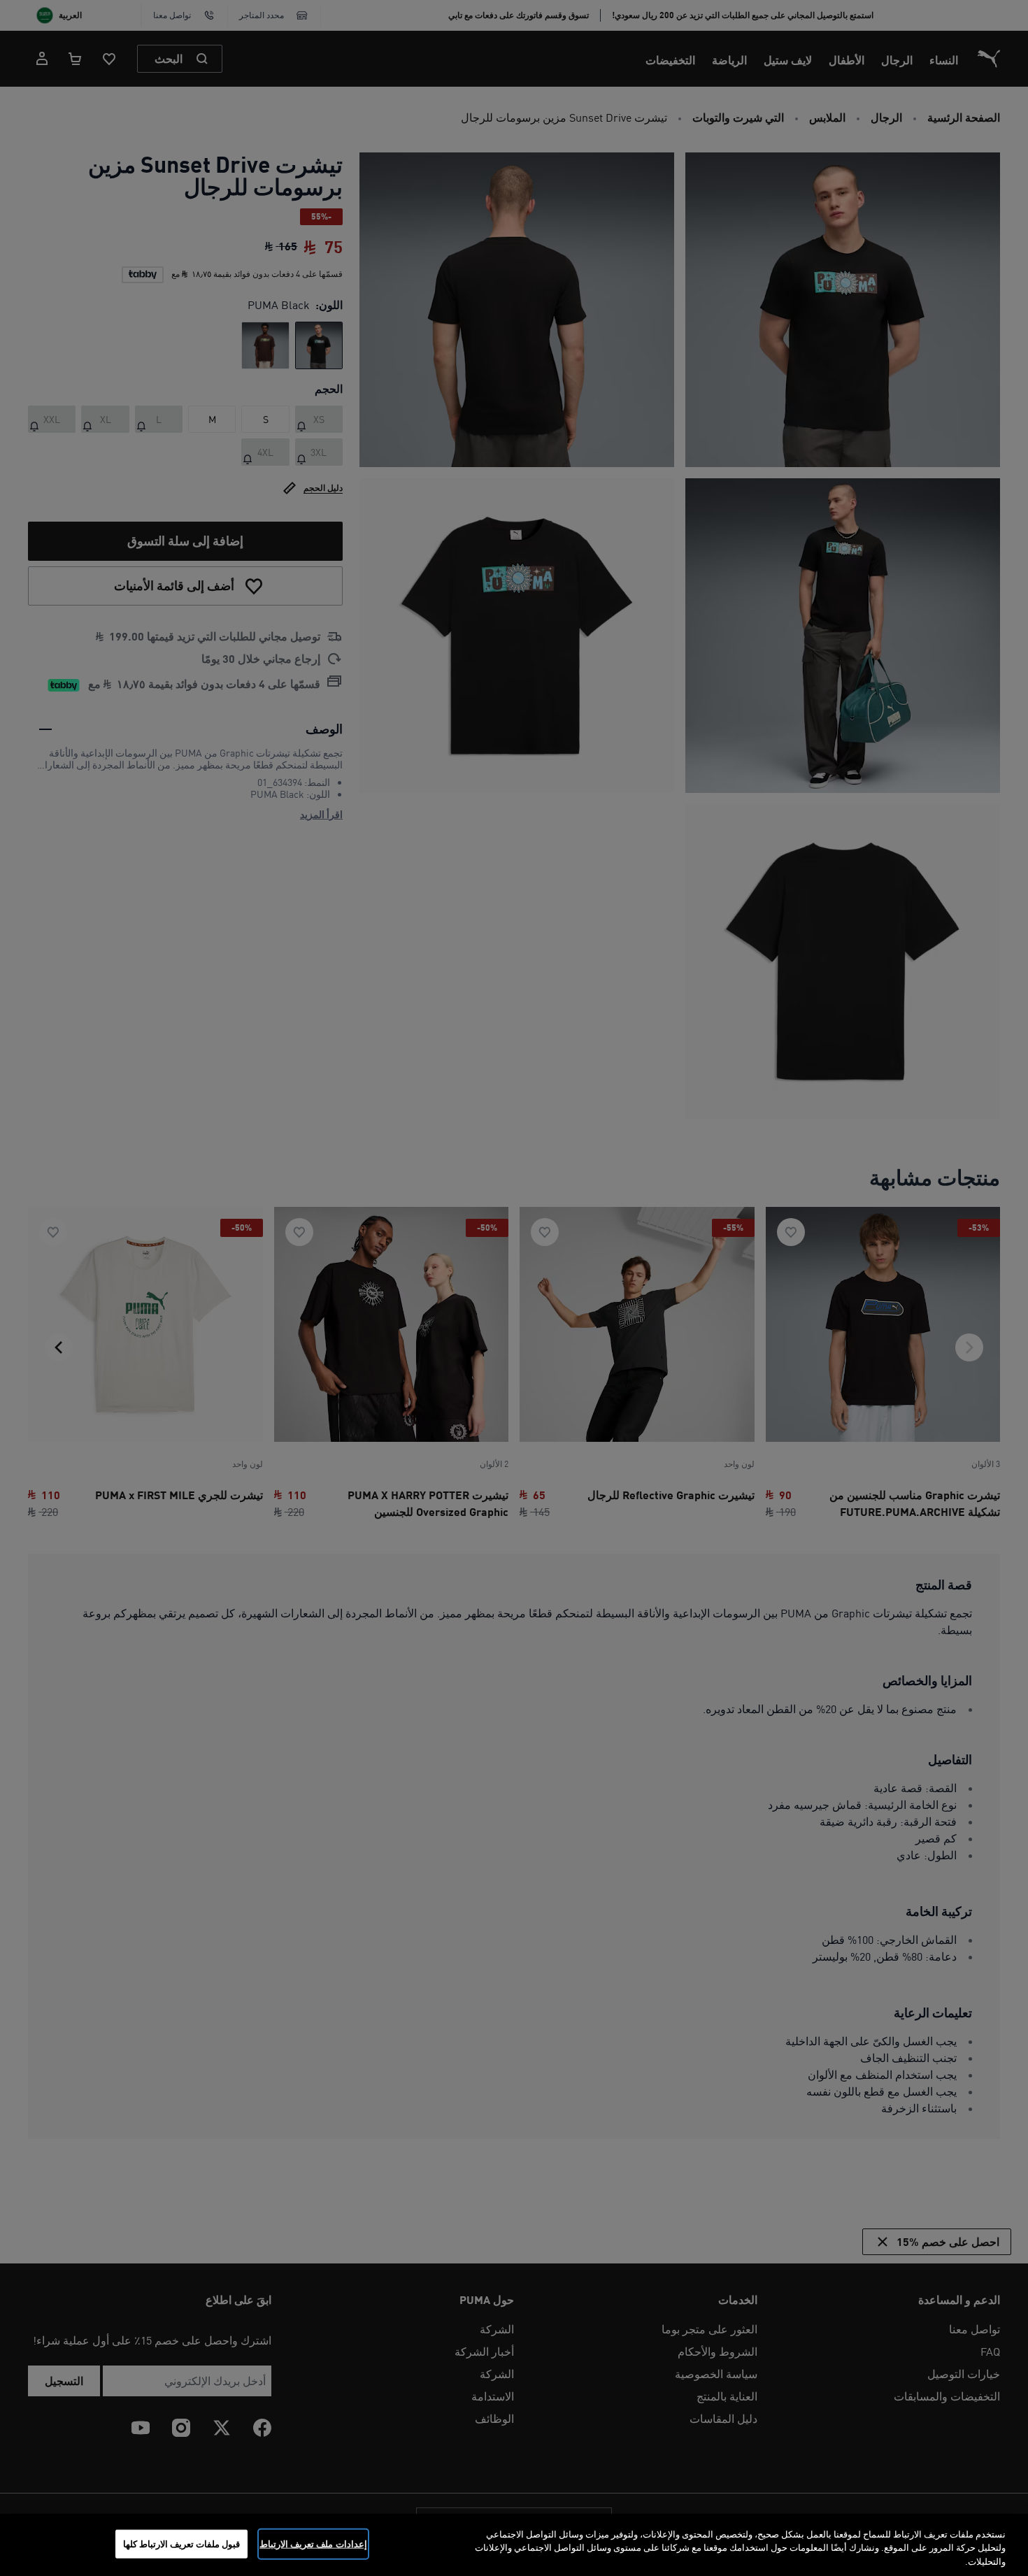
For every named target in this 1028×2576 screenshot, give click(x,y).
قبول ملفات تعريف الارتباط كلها (182, 2543)
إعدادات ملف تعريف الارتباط (313, 2543)
